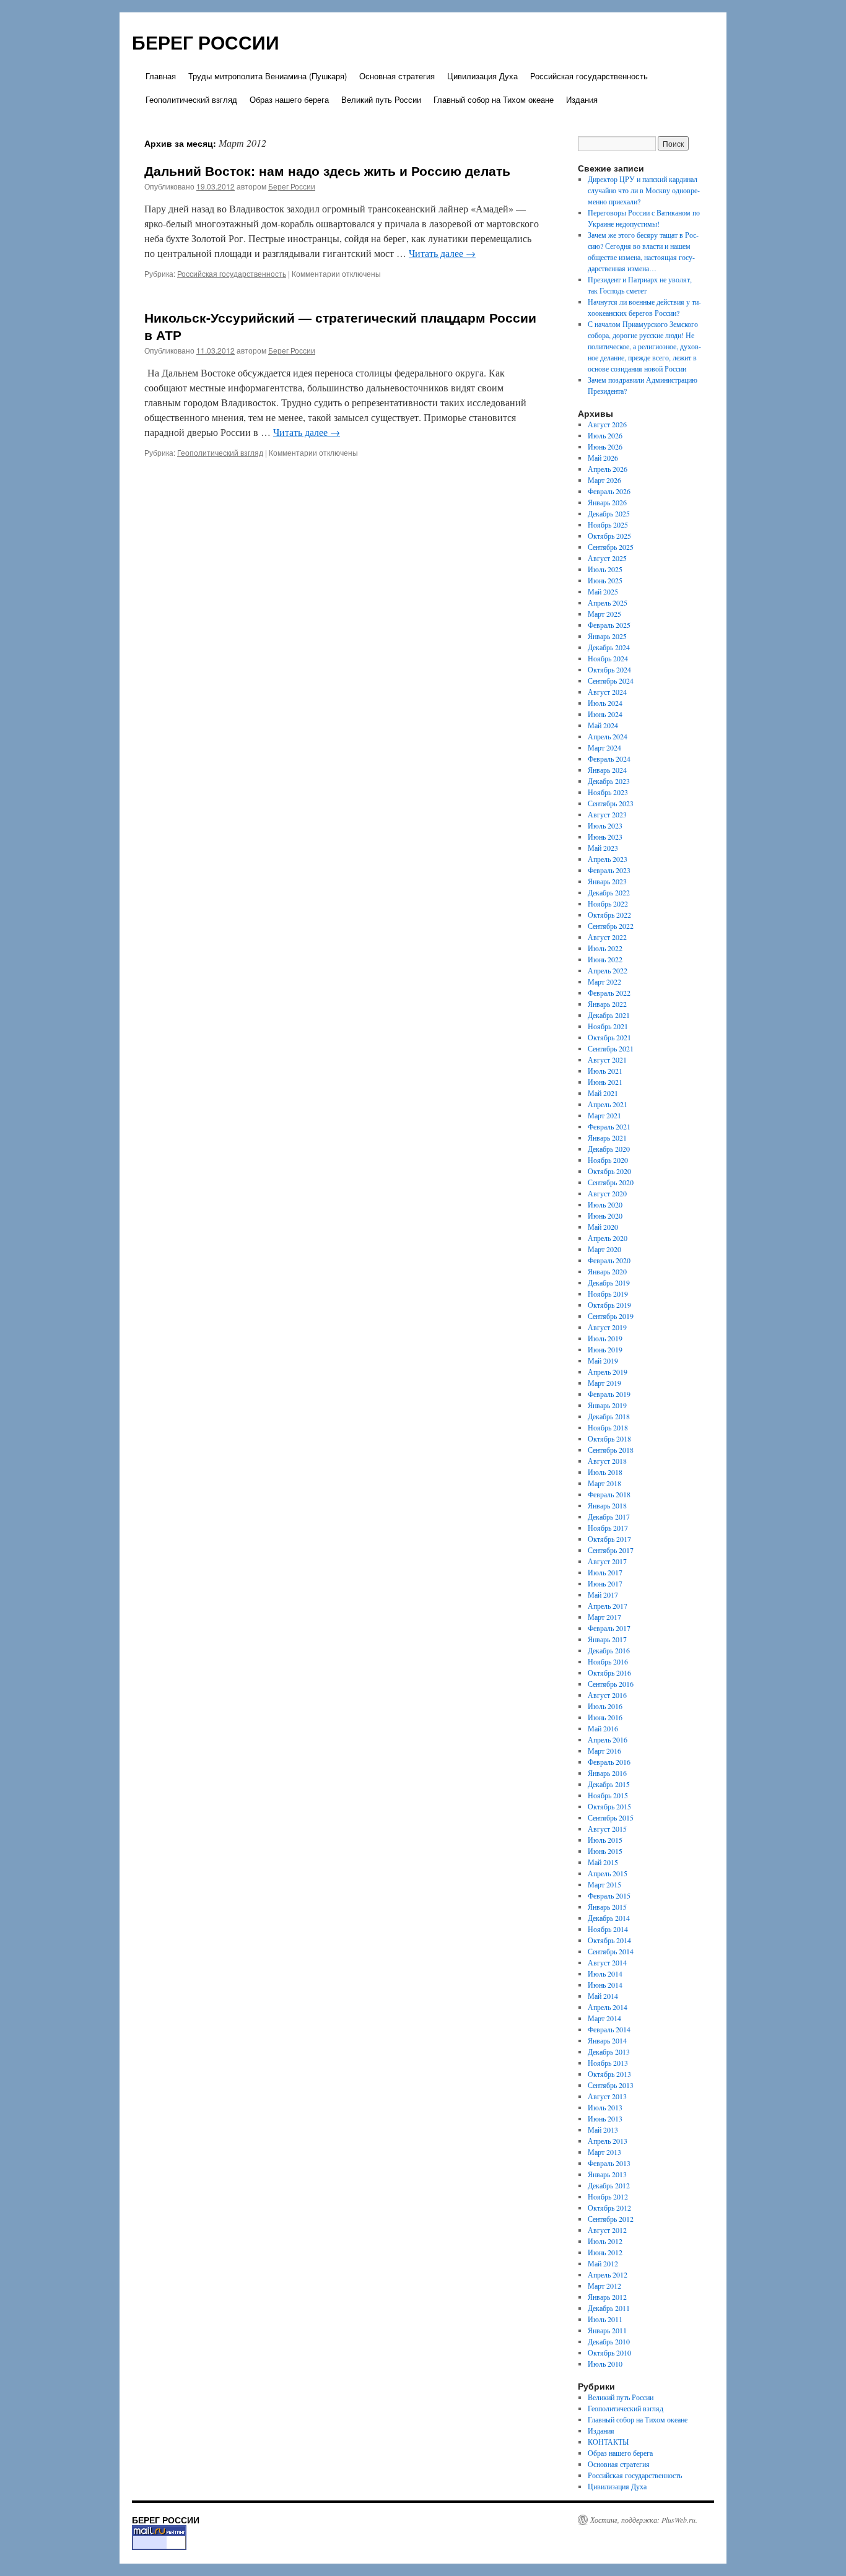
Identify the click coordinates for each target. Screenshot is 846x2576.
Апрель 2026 (608, 469)
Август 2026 (607, 424)
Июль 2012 (605, 2241)
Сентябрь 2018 (611, 1450)
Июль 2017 (605, 1572)
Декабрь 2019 (609, 1282)
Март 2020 (604, 1249)
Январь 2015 (607, 1907)
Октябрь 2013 (609, 2074)
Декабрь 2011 (609, 2308)
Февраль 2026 (609, 491)
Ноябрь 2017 (608, 1528)
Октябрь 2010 (609, 2352)
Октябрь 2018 (609, 1438)
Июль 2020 (605, 1204)
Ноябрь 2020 (608, 1160)
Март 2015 (604, 1884)
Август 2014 (607, 1962)
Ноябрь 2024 (608, 658)
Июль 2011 (605, 2319)
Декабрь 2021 (609, 1015)
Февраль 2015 (609, 1895)
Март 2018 (604, 1483)
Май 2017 (603, 1595)
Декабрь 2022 (609, 892)
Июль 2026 (605, 435)
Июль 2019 (605, 1338)
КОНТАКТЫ (608, 2442)
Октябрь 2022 (609, 915)
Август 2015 (607, 1829)
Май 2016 (603, 1728)
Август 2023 (607, 814)
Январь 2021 (607, 1138)
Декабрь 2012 (609, 2185)
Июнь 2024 (605, 714)
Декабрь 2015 (609, 1784)
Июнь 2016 (605, 1717)
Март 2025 (604, 614)
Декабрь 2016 (609, 1650)
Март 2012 (604, 2286)
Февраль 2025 (609, 625)
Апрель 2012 (608, 2274)
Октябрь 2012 (609, 2208)
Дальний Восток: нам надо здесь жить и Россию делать (327, 170)
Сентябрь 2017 (611, 1550)
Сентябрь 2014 (611, 1951)
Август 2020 (607, 1193)
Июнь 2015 (605, 1851)
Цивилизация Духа (482, 76)
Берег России (292, 186)
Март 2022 (604, 981)
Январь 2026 (607, 502)
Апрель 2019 (608, 1372)
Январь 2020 (607, 1271)
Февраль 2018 (609, 1494)
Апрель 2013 (608, 2141)
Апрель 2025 (608, 603)
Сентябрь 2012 (611, 2219)
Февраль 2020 (609, 1260)
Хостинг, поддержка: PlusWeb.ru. (644, 2520)
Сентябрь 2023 (611, 803)
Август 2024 (607, 692)
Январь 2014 (607, 2040)
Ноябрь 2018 (608, 1427)
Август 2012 (607, 2230)
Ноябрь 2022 (608, 903)
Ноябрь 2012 (608, 2196)
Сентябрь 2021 (611, 1048)
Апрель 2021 (608, 1104)
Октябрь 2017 (609, 1539)
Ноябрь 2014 (608, 1929)
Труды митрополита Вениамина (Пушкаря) (268, 76)
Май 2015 (603, 1862)
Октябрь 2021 (609, 1037)
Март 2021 (604, 1115)
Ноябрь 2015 (608, 1795)
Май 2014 (603, 1996)
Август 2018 (607, 1461)
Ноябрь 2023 (608, 792)
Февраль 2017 (609, 1628)
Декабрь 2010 (609, 2341)
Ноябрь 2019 (608, 1294)
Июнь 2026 (605, 446)
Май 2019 (603, 1360)
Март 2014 (604, 2018)
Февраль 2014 (609, 2029)
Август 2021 (607, 1060)
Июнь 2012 (605, 2252)
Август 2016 (607, 1695)
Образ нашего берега (289, 99)
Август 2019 (607, 1327)
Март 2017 (604, 1617)
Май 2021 (603, 1093)
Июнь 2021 (605, 1082)
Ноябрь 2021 (608, 1026)
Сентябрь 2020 (611, 1182)
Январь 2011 (607, 2330)
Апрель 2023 (608, 859)
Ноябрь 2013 (608, 2063)
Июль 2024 (605, 703)
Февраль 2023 (609, 870)
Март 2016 (604, 1751)
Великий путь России (381, 99)
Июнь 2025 (605, 580)
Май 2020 (603, 1227)
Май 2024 (603, 725)
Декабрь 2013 (609, 2052)
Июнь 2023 (605, 837)
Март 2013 (604, 2152)
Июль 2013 (605, 2107)
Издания (582, 99)
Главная (161, 76)
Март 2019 (604, 1383)
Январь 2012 (607, 2297)
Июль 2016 (605, 1706)
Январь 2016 (607, 1773)
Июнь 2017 (605, 1583)
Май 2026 (603, 458)
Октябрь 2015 (609, 1806)
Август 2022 (607, 937)
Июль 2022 (605, 948)
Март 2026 (604, 480)
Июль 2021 (605, 1071)
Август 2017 (607, 1561)
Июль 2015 (605, 1840)
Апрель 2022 (608, 970)
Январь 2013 (607, 2174)
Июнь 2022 (605, 959)
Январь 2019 (607, 1405)
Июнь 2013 (605, 2118)
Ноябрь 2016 (608, 1661)
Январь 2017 (607, 1639)
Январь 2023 (607, 881)
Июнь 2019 (605, 1349)
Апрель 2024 (608, 736)
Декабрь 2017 (609, 1516)
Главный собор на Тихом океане (494, 99)
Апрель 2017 (608, 1606)
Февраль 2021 (609, 1126)
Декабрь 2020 (609, 1149)
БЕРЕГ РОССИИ (206, 42)
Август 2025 (607, 558)
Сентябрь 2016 (611, 1684)
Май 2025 (603, 591)
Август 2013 (607, 2096)
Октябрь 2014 (609, 1940)
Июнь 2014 (605, 1985)
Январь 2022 (607, 1004)
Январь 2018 (607, 1505)
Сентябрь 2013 (611, 2085)
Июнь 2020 (605, 1216)
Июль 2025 (605, 569)
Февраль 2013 (609, 2163)
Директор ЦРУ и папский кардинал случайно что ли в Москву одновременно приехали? (644, 190)
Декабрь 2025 (609, 513)
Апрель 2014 (608, 2007)
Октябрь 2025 (609, 536)
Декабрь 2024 (609, 647)
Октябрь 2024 (609, 669)
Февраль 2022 (609, 993)
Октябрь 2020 (609, 1171)
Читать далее (442, 253)
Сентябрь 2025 (611, 547)
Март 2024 (604, 747)
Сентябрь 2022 (611, 926)
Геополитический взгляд (191, 99)
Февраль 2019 (609, 1394)
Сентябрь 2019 (611, 1316)
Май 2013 (603, 2130)
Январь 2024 (607, 770)
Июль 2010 (605, 2364)
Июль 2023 (605, 825)
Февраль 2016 (609, 1762)
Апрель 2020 (608, 1238)
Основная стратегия (397, 76)
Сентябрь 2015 (611, 1817)
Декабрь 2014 (609, 1918)
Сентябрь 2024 (611, 681)
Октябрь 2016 (609, 1673)
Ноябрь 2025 (608, 524)
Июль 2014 (605, 1973)
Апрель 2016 (608, 1739)
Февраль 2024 (609, 759)
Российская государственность (589, 76)
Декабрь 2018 (609, 1416)
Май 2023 (603, 848)
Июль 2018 (605, 1472)
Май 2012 (603, 2263)
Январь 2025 (607, 636)
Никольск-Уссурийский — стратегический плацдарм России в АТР (340, 325)
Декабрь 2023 (609, 781)
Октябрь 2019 (609, 1305)
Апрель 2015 (608, 1873)
